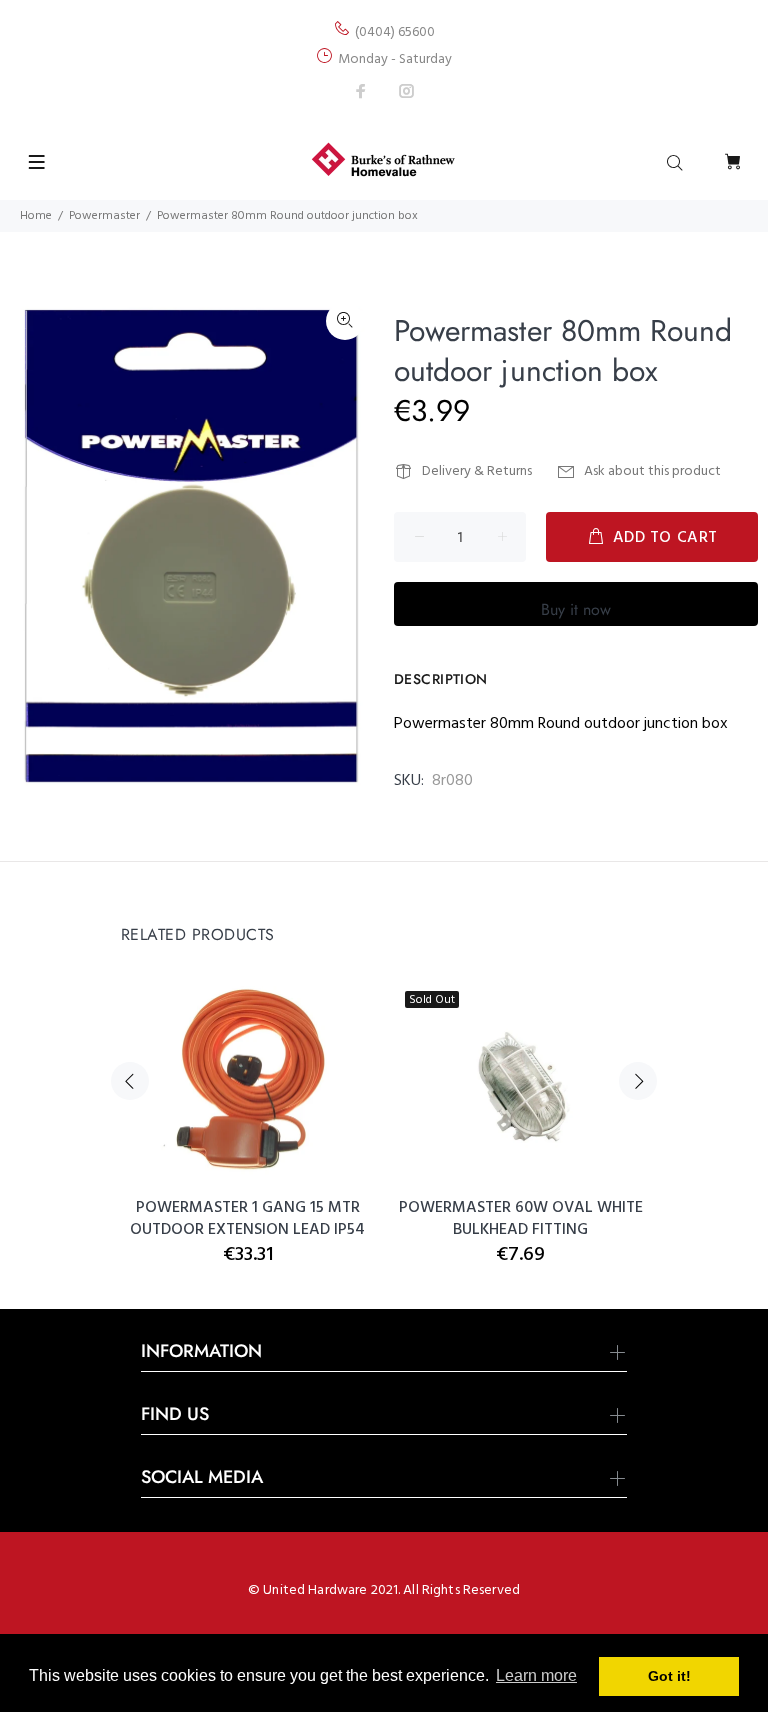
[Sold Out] (520, 1081)
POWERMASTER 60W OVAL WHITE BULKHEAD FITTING (521, 1219)
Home (36, 216)
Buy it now (576, 609)
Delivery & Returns (477, 471)
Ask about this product (652, 471)
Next (638, 1081)
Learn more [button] (536, 1675)
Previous (130, 1081)
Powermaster (104, 216)
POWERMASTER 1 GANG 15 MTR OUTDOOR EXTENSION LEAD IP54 (247, 1219)
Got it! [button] (669, 1676)
